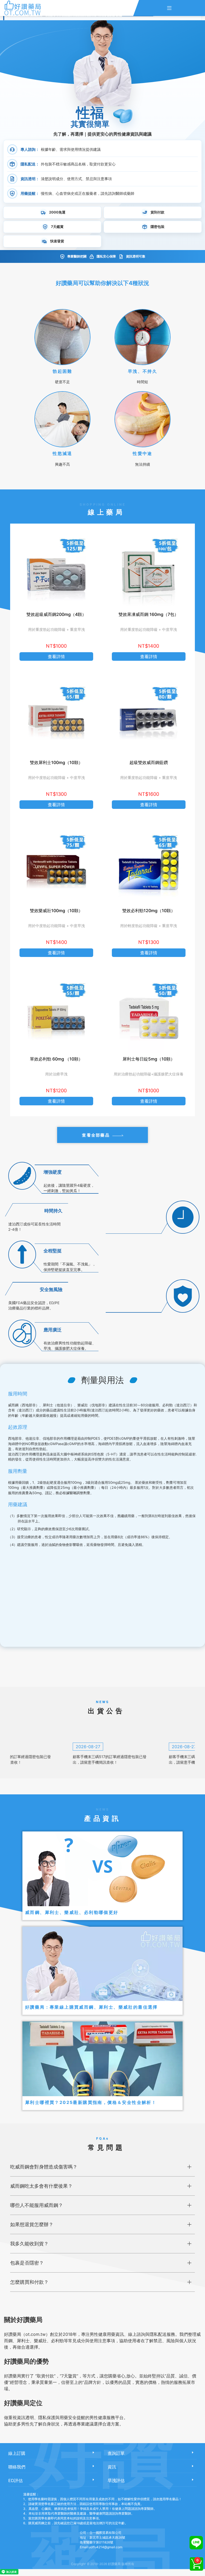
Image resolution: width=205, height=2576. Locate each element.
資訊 (112, 2467)
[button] (62, 344)
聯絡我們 (17, 2467)
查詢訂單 (116, 2453)
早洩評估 (116, 2480)
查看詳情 (56, 656)
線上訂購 (17, 2453)
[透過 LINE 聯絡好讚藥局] (196, 2543)
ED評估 (15, 2480)
